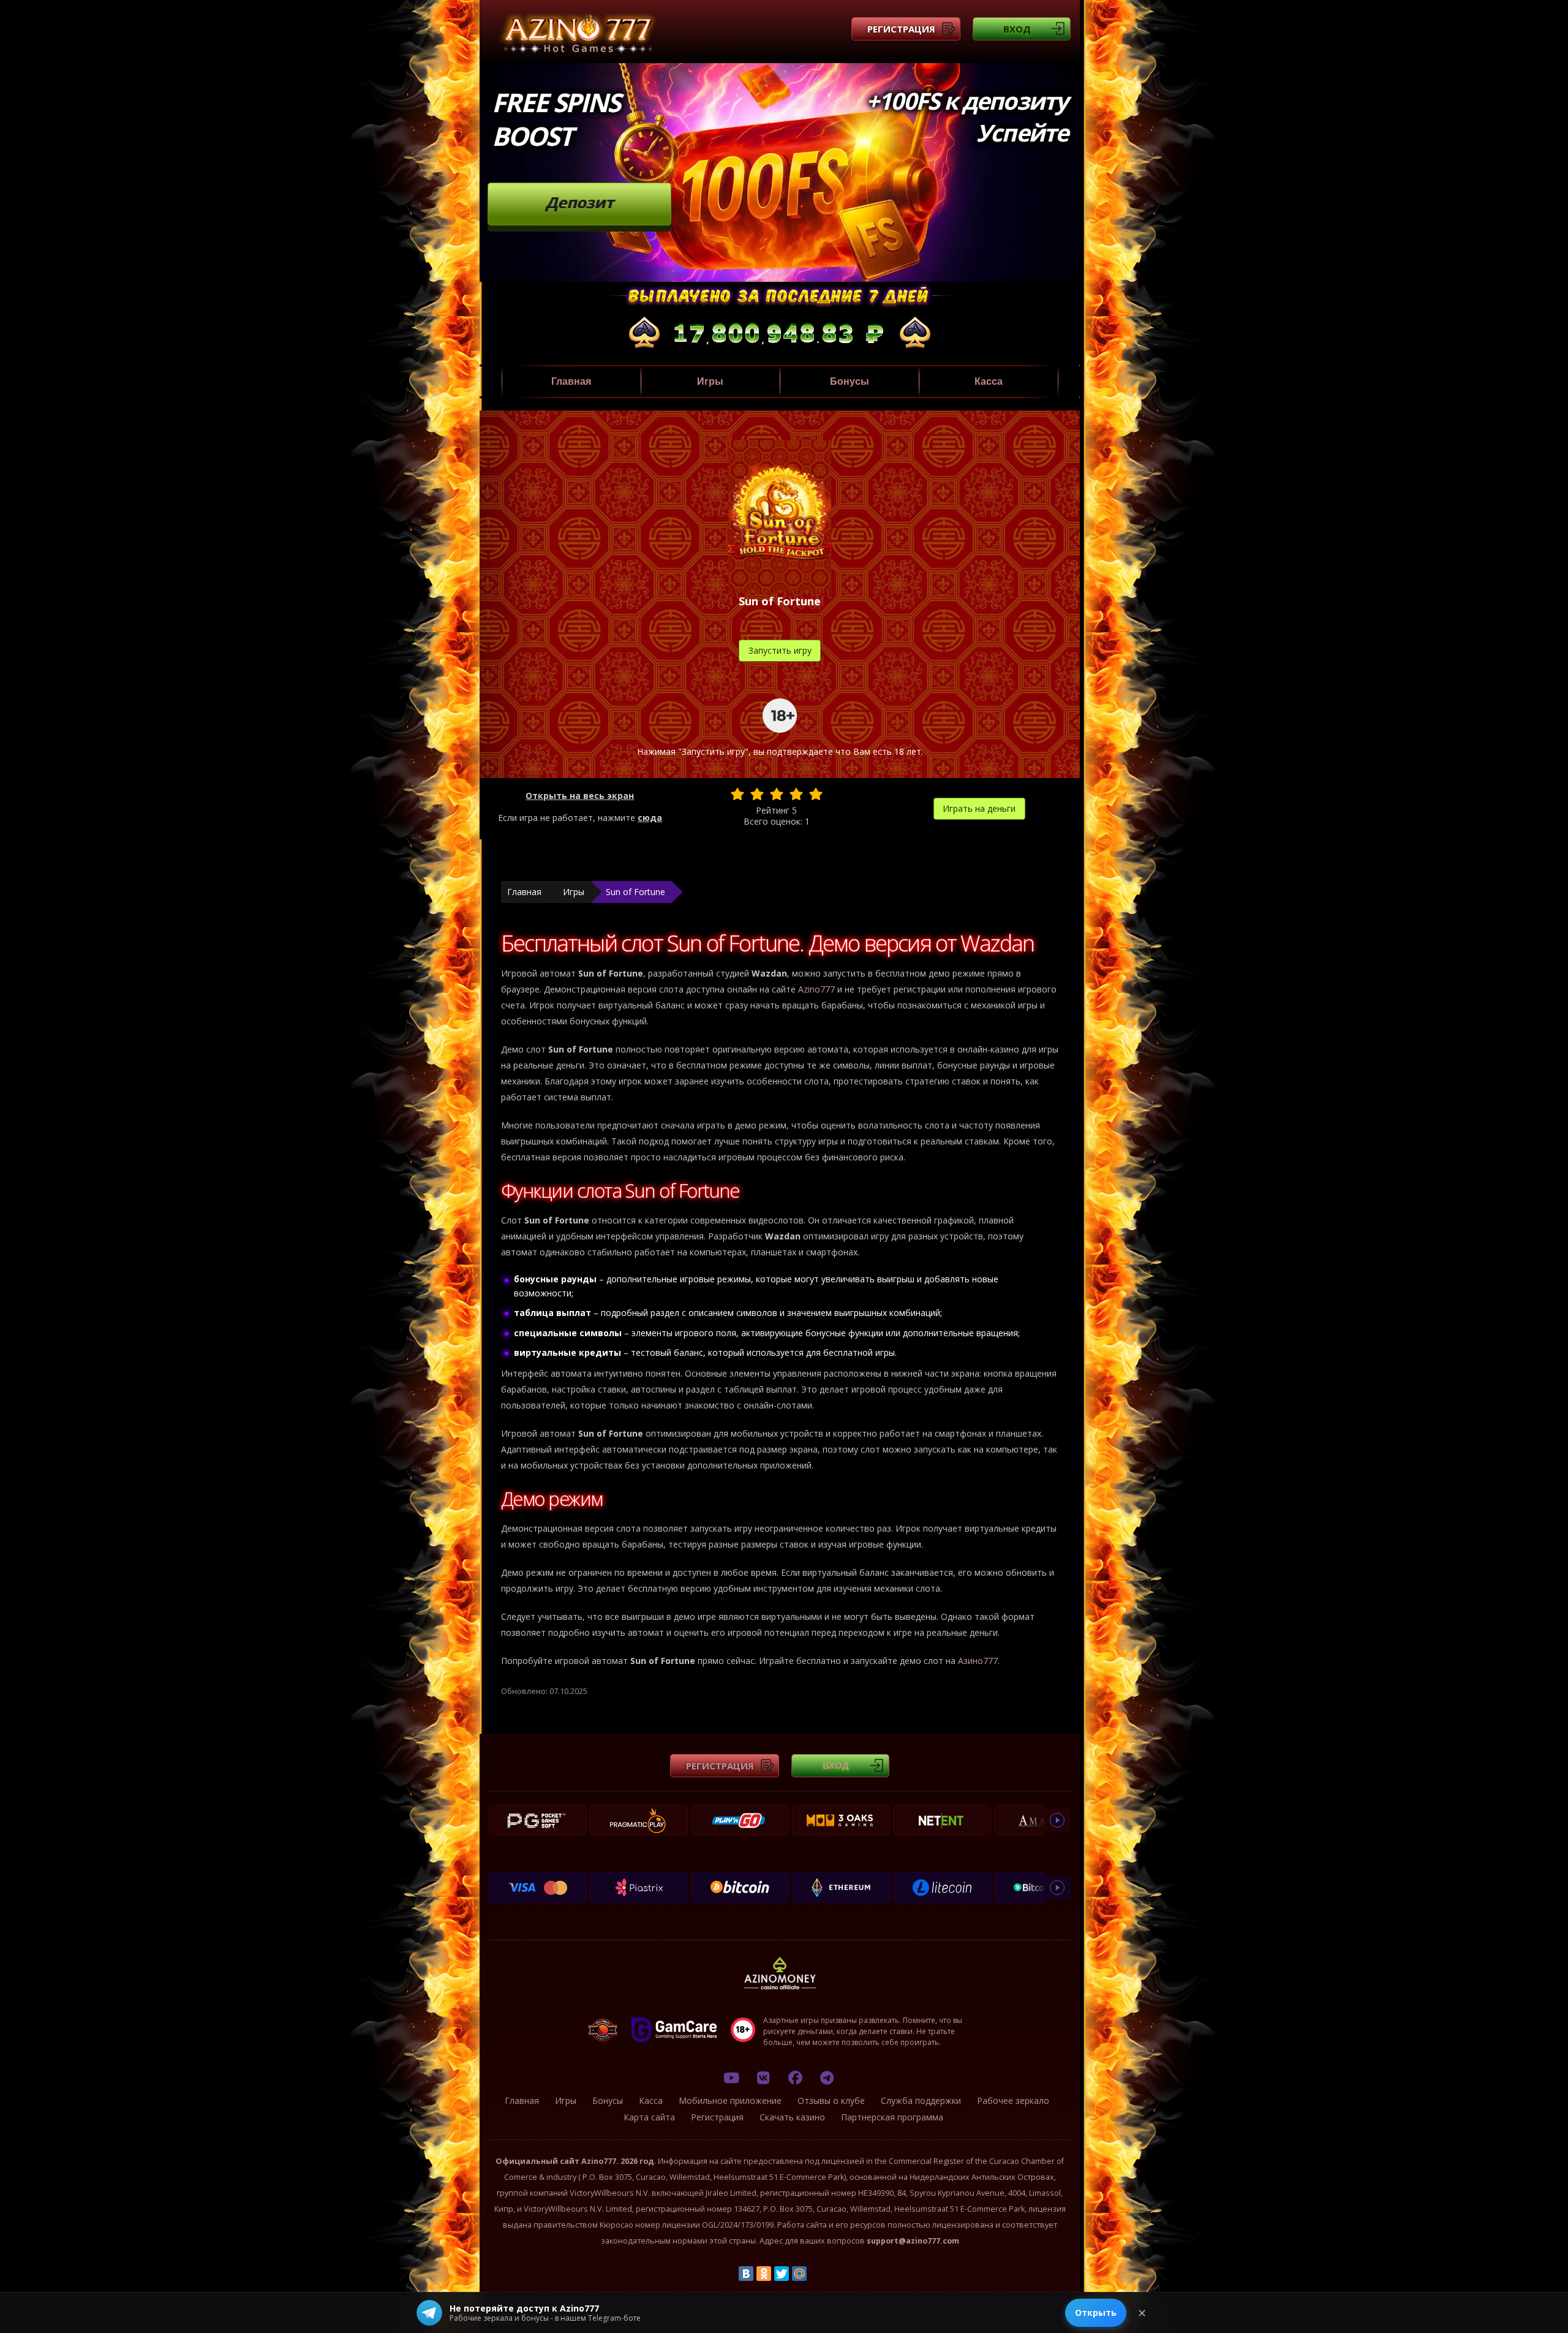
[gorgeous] (816, 794)
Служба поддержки (921, 2100)
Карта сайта (649, 2117)
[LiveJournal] (817, 2274)
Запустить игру (780, 650)
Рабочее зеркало (1013, 2100)
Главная (571, 381)
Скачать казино (792, 2117)
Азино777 (978, 1661)
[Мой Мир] (799, 2274)
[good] (796, 794)
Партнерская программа (892, 2117)
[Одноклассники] (764, 2274)
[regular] (777, 794)
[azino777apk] (827, 2078)
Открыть (1096, 2312)
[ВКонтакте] (746, 2274)
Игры (710, 381)
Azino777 (816, 989)
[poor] (757, 794)
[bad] (737, 794)
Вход (1017, 29)
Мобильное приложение (730, 2100)
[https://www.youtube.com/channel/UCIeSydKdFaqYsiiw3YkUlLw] (731, 2078)
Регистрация (901, 29)
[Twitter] (782, 2274)
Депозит (580, 202)
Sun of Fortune (635, 892)
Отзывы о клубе (831, 2100)
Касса (989, 381)
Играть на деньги (979, 808)
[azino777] (763, 2078)
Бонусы (850, 381)
